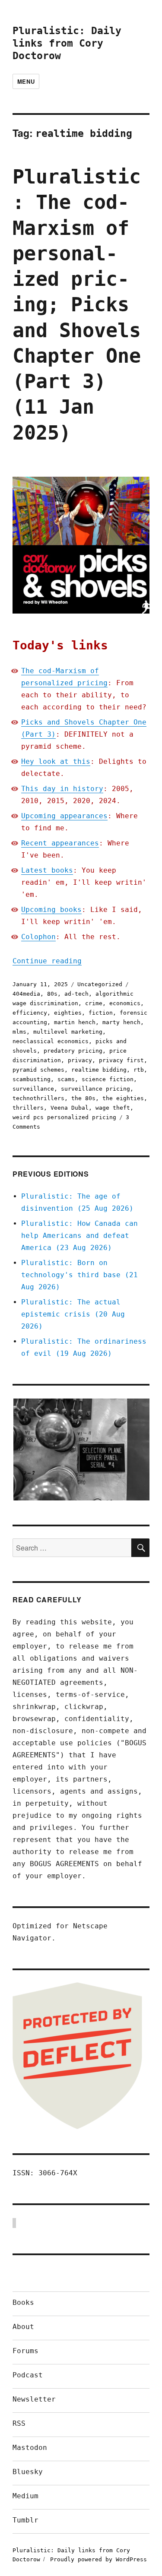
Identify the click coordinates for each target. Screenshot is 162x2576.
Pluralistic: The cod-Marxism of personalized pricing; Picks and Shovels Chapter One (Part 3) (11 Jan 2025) (77, 305)
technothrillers (38, 1098)
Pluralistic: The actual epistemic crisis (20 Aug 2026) (73, 1314)
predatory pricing (73, 1051)
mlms (19, 1032)
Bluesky (28, 2472)
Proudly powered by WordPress (98, 2559)
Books (23, 2302)
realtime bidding (99, 1070)
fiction (101, 1013)
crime (94, 1003)
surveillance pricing (95, 1089)
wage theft (113, 1108)
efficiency (30, 1013)
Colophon (38, 937)
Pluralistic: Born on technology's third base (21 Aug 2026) (79, 1275)
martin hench (75, 1022)
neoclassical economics (51, 1041)
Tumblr (25, 2520)
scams (66, 1079)
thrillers (28, 1108)
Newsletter (34, 2399)
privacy (80, 1060)
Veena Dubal (70, 1108)
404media (26, 994)
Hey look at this (56, 761)
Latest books (47, 870)
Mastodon (30, 2448)
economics (125, 1003)
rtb (139, 1070)
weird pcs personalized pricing (64, 1117)
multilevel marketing (68, 1032)
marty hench (121, 1022)
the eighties (123, 1098)
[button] (81, 1449)
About (23, 2327)
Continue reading (47, 961)
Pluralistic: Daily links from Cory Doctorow (67, 43)
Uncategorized (100, 984)
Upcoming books (51, 910)
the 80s (83, 1098)
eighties (68, 1013)
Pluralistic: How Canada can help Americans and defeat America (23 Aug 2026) (79, 1236)
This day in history (62, 789)
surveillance (33, 1089)
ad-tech (76, 994)
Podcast (28, 2375)
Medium (25, 2496)
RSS (19, 2423)
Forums (25, 2351)
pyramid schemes (38, 1070)
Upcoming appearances (64, 816)
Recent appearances (60, 843)
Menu (26, 81)
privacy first (121, 1060)
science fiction (108, 1079)
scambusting (32, 1079)
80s (52, 994)
